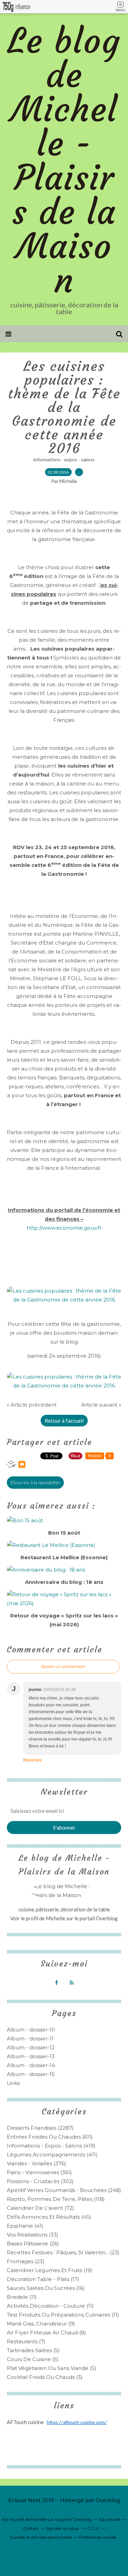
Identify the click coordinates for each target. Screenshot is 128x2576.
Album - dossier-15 (31, 2074)
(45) (49, 2217)
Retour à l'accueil (64, 1421)
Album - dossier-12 (31, 2047)
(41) (25, 2226)
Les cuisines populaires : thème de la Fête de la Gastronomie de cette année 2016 (64, 407)
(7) (26, 2341)
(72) (40, 2208)
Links (13, 2083)
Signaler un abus (63, 2528)
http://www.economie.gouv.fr (64, 1228)
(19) (50, 2270)
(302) (40, 2181)
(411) (52, 2155)
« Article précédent (32, 1405)
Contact (31, 2528)
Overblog (108, 2500)
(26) (33, 2244)
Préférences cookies (98, 2537)
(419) (51, 2146)
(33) (33, 2235)
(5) (33, 2350)
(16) (46, 2288)
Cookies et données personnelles (41, 2537)
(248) (64, 2190)
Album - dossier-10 (31, 2030)
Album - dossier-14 (31, 2065)
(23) (63, 2252)
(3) (45, 2377)
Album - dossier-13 (31, 2056)
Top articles (110, 2519)
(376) (37, 2163)
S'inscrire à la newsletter (35, 1482)
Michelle (56, 1918)
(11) (22, 2297)
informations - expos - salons (64, 459)
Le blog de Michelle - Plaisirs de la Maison (64, 161)
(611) (50, 2137)
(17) (43, 2279)
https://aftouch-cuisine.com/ (77, 2423)
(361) (39, 2172)
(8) (46, 2333)
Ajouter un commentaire (63, 1667)
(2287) (40, 2128)
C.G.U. (93, 2528)
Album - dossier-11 (30, 2039)
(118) (56, 2199)
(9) (41, 2324)
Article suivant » (101, 1405)
